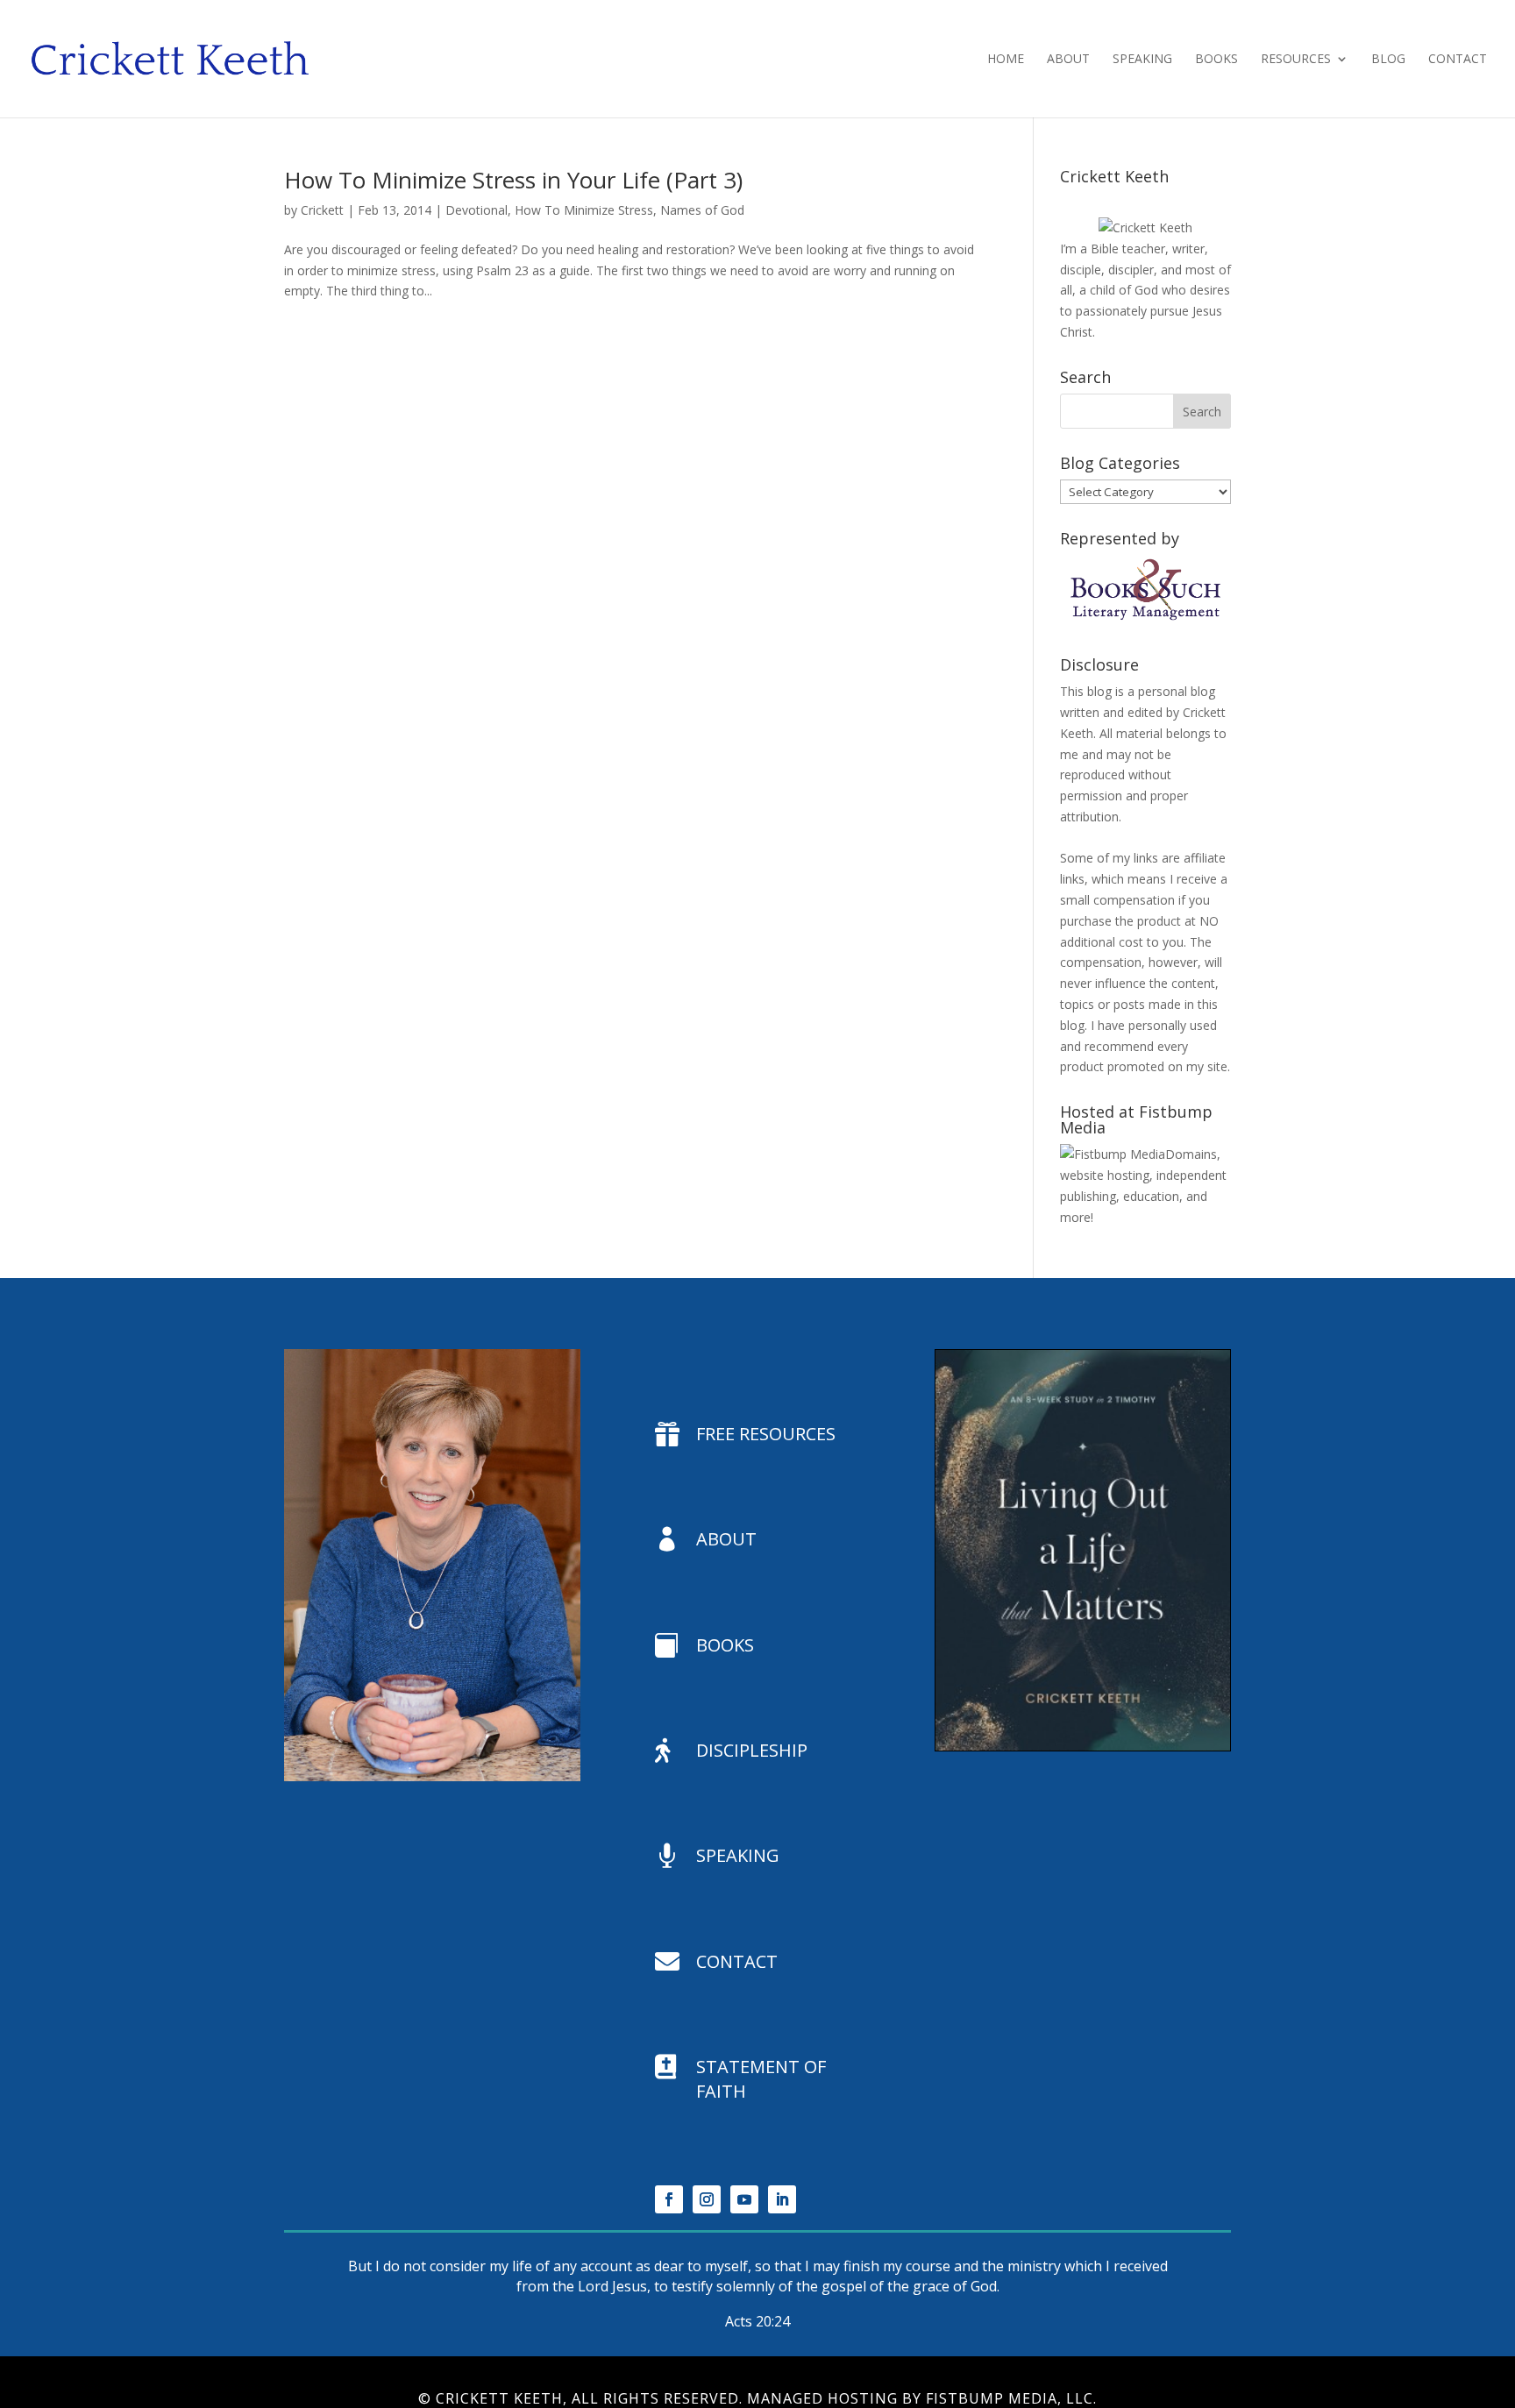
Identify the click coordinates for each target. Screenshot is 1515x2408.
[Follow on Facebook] (669, 2199)
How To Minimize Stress (584, 210)
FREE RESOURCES (766, 1434)
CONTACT (737, 1961)
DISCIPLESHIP (752, 1750)
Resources (1296, 60)
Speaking (1142, 60)
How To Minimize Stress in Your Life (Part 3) (513, 180)
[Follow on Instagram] (707, 2199)
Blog (1388, 60)
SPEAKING (738, 1855)
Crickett (322, 210)
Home (1006, 60)
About (1068, 60)
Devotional (477, 210)
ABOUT (726, 1539)
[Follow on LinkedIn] (782, 2199)
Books (1216, 60)
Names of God (702, 210)
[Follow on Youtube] (744, 2199)
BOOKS (725, 1645)
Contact (1458, 60)
